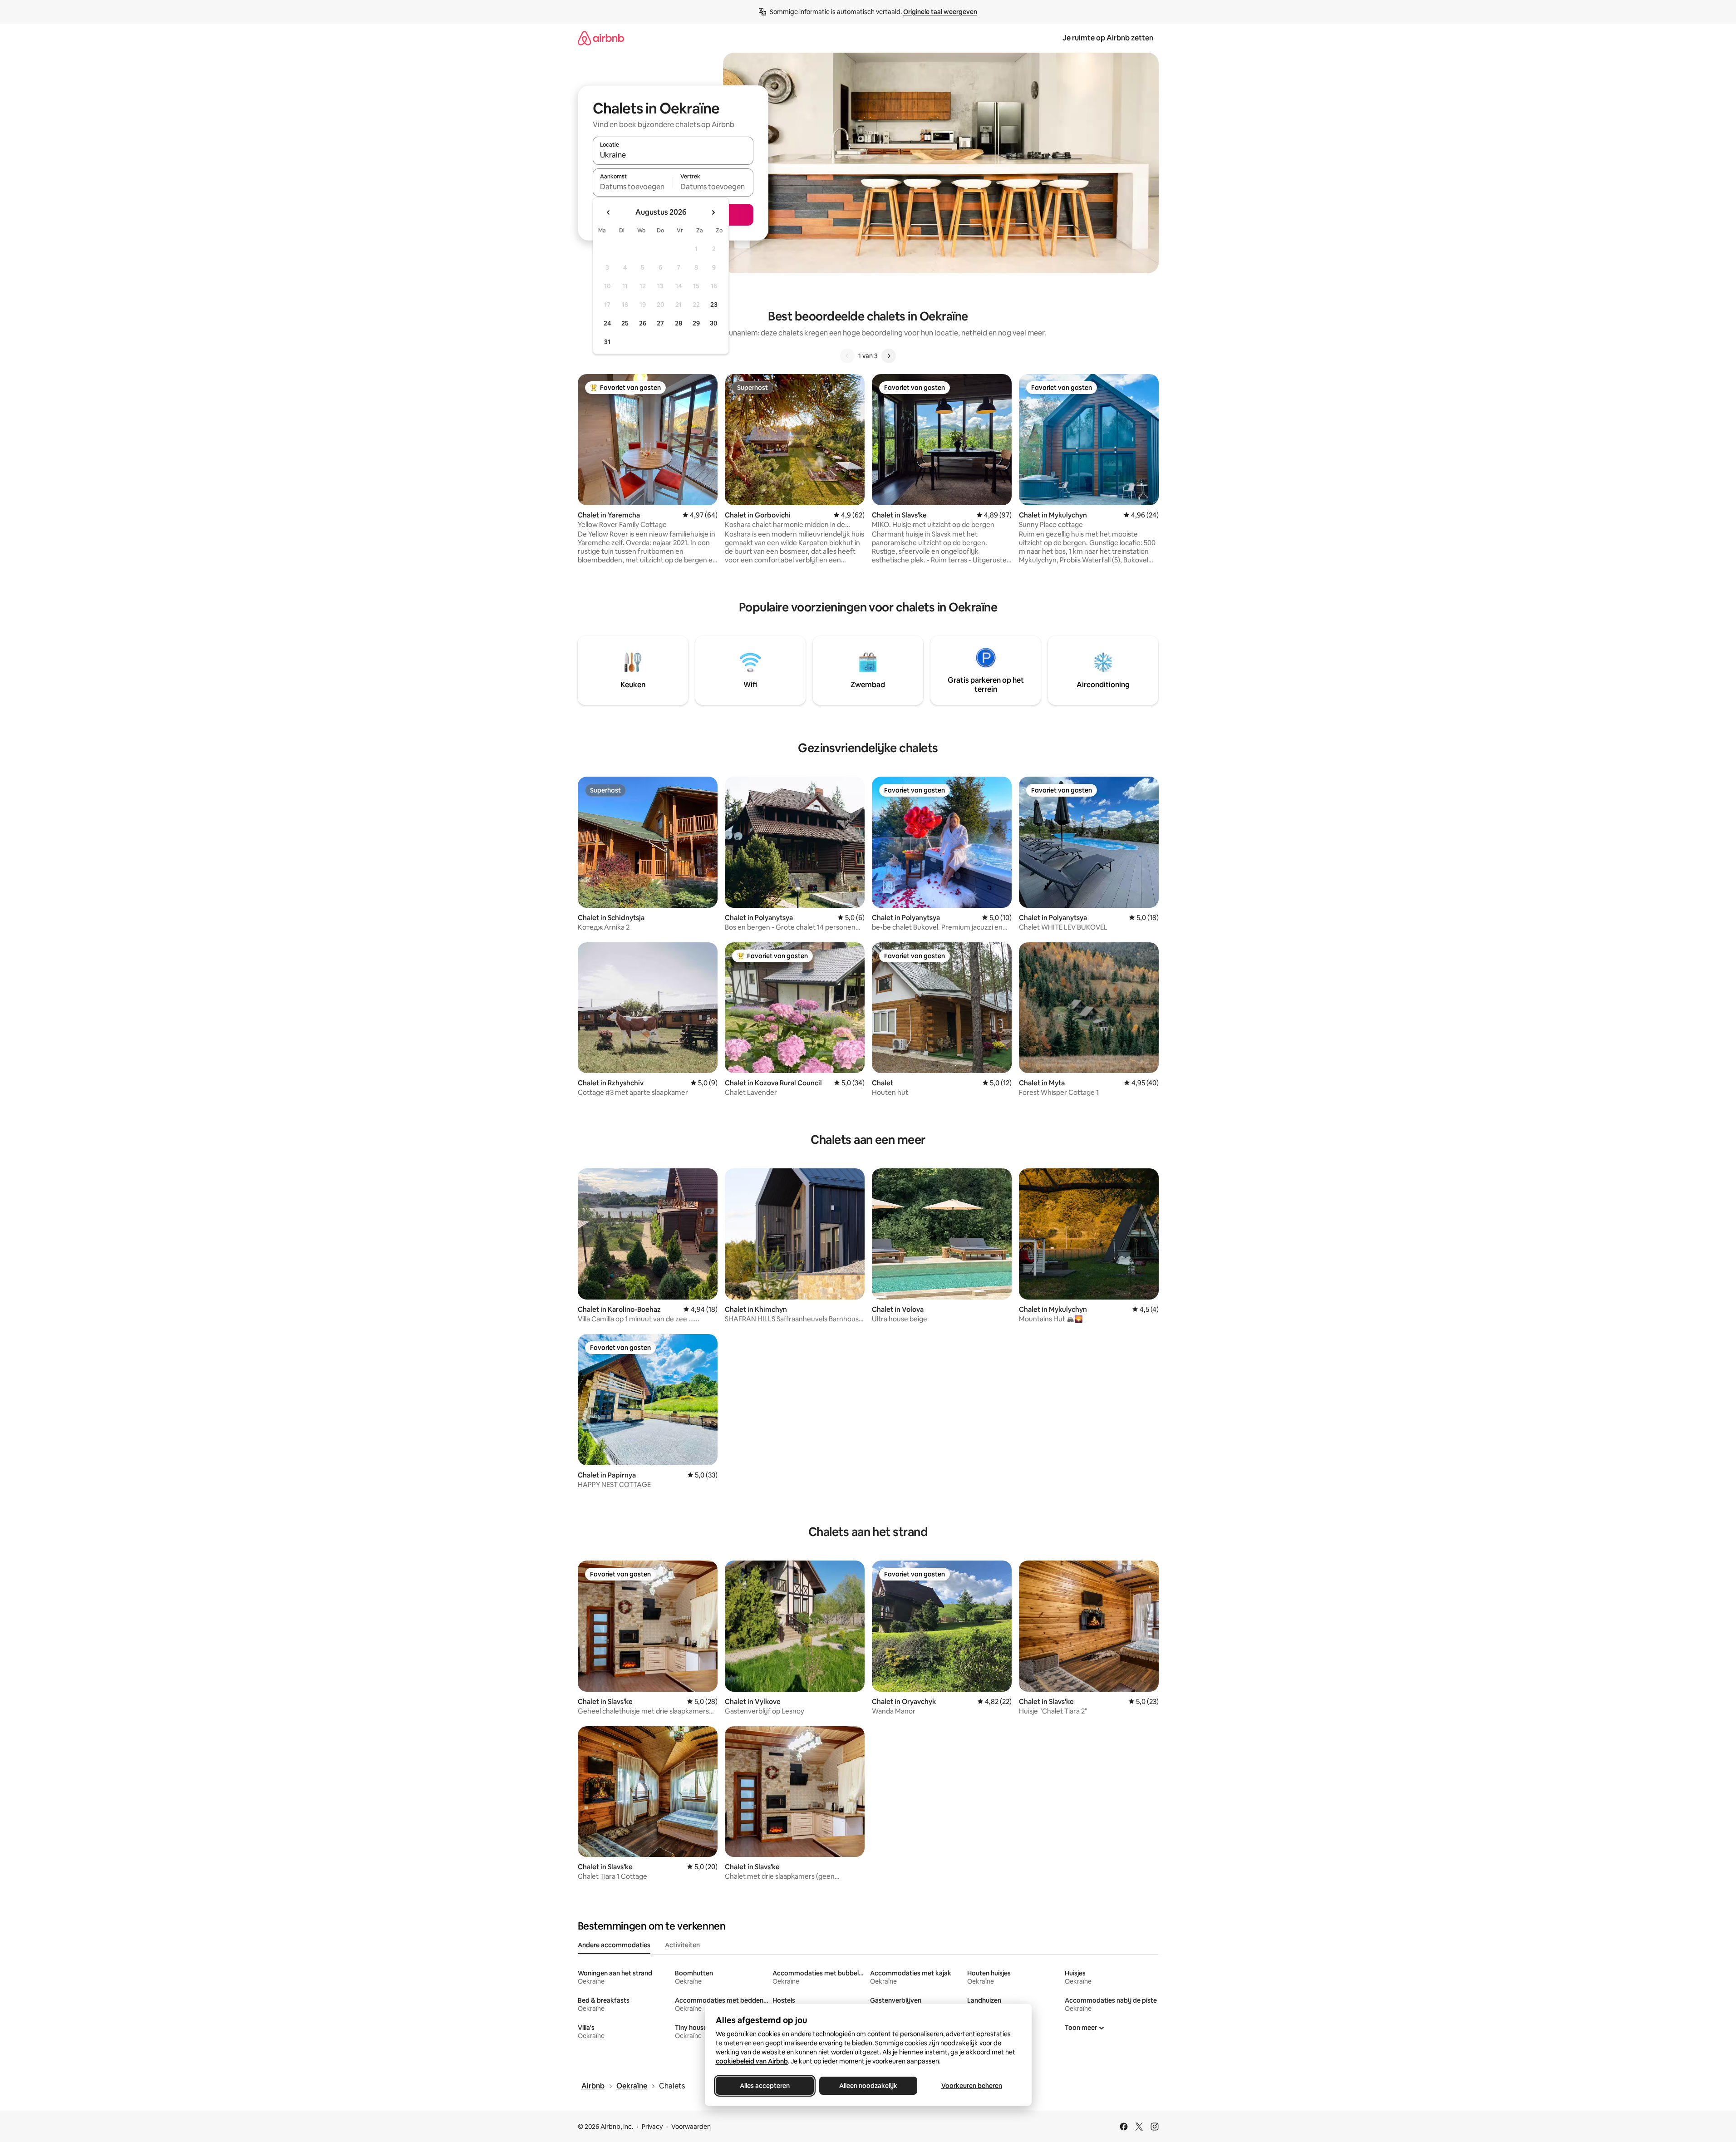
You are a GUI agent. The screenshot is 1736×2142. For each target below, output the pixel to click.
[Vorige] (847, 356)
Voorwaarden (691, 2127)
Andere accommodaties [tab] (614, 1945)
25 (625, 323)
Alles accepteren (765, 2086)
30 (714, 323)
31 (607, 342)
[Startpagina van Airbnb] (601, 38)
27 (660, 323)
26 (643, 323)
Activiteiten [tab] (682, 1945)
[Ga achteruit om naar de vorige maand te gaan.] (609, 212)
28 (679, 323)
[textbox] (633, 187)
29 (696, 323)
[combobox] (673, 155)
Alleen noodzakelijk (868, 2086)
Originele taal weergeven (940, 12)
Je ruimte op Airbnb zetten (1108, 38)
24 (607, 323)
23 (714, 305)
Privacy (652, 2127)
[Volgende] (889, 356)
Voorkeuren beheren (972, 2086)
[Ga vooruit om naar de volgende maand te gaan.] (713, 212)
